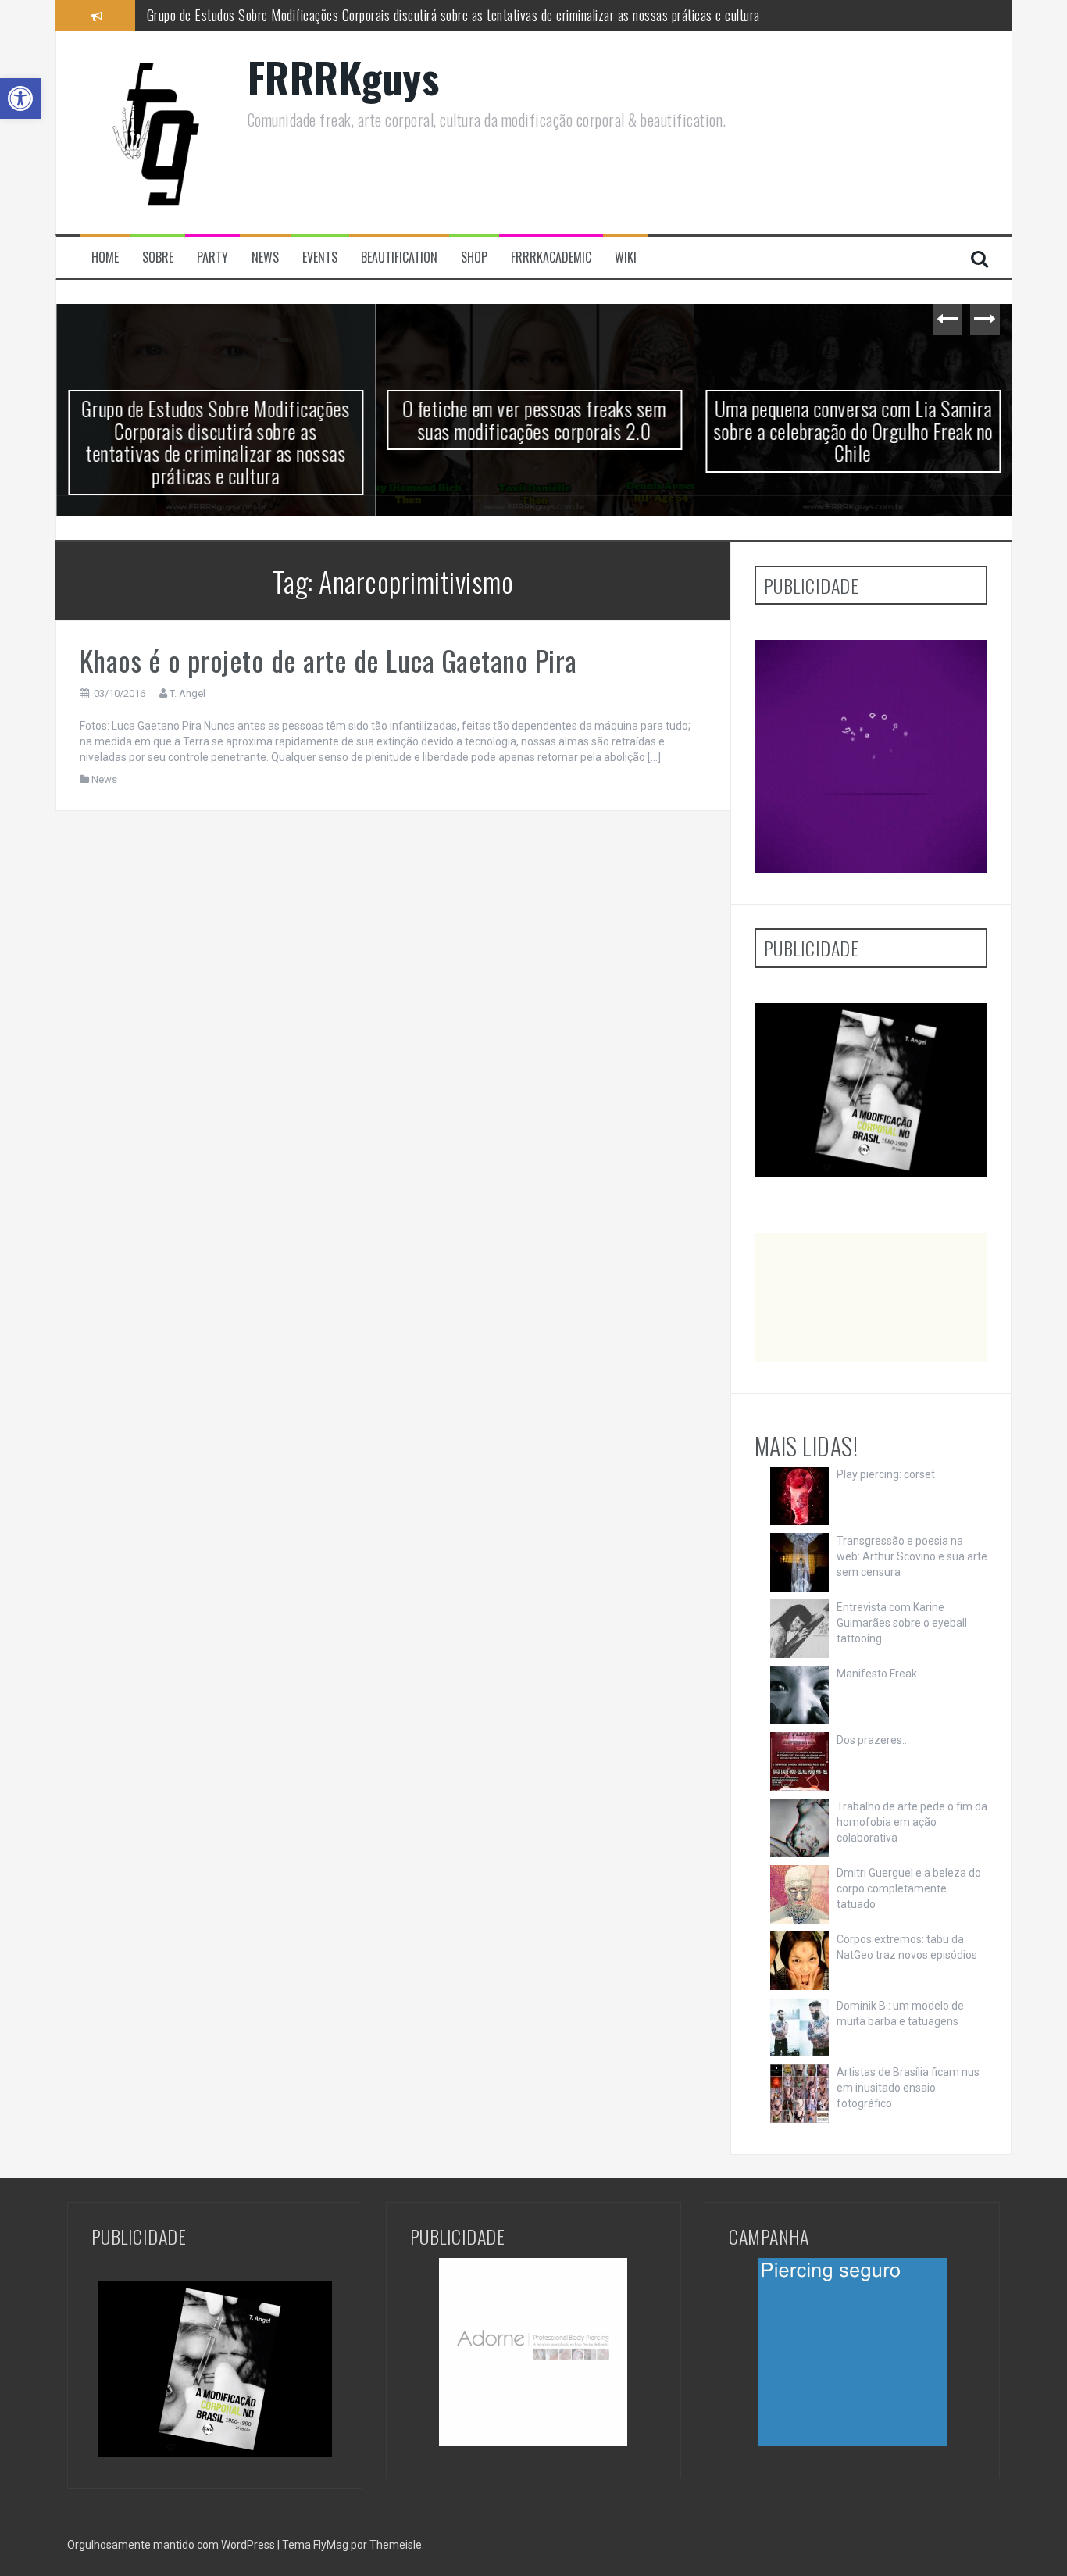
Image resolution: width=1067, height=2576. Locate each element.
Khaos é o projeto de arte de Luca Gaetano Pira (328, 660)
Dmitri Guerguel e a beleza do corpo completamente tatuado (909, 1888)
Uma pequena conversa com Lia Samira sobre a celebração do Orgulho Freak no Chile (853, 431)
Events (320, 257)
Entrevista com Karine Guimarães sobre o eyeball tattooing (902, 1623)
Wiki (626, 257)
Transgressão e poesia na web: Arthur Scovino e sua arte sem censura (912, 1556)
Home (105, 257)
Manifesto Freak (877, 1674)
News (265, 257)
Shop (474, 257)
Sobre (158, 257)
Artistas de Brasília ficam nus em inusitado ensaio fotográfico (908, 2088)
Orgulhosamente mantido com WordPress (172, 2545)
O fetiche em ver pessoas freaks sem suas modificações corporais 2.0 (325, 15)
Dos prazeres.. (872, 1740)
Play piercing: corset (886, 1474)
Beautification (399, 257)
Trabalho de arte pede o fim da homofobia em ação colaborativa (912, 1822)
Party (212, 257)
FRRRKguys (344, 77)
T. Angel (187, 693)
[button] (20, 98)
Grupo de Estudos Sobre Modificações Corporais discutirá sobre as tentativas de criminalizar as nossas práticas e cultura (216, 442)
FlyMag (331, 2545)
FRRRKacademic (551, 257)
